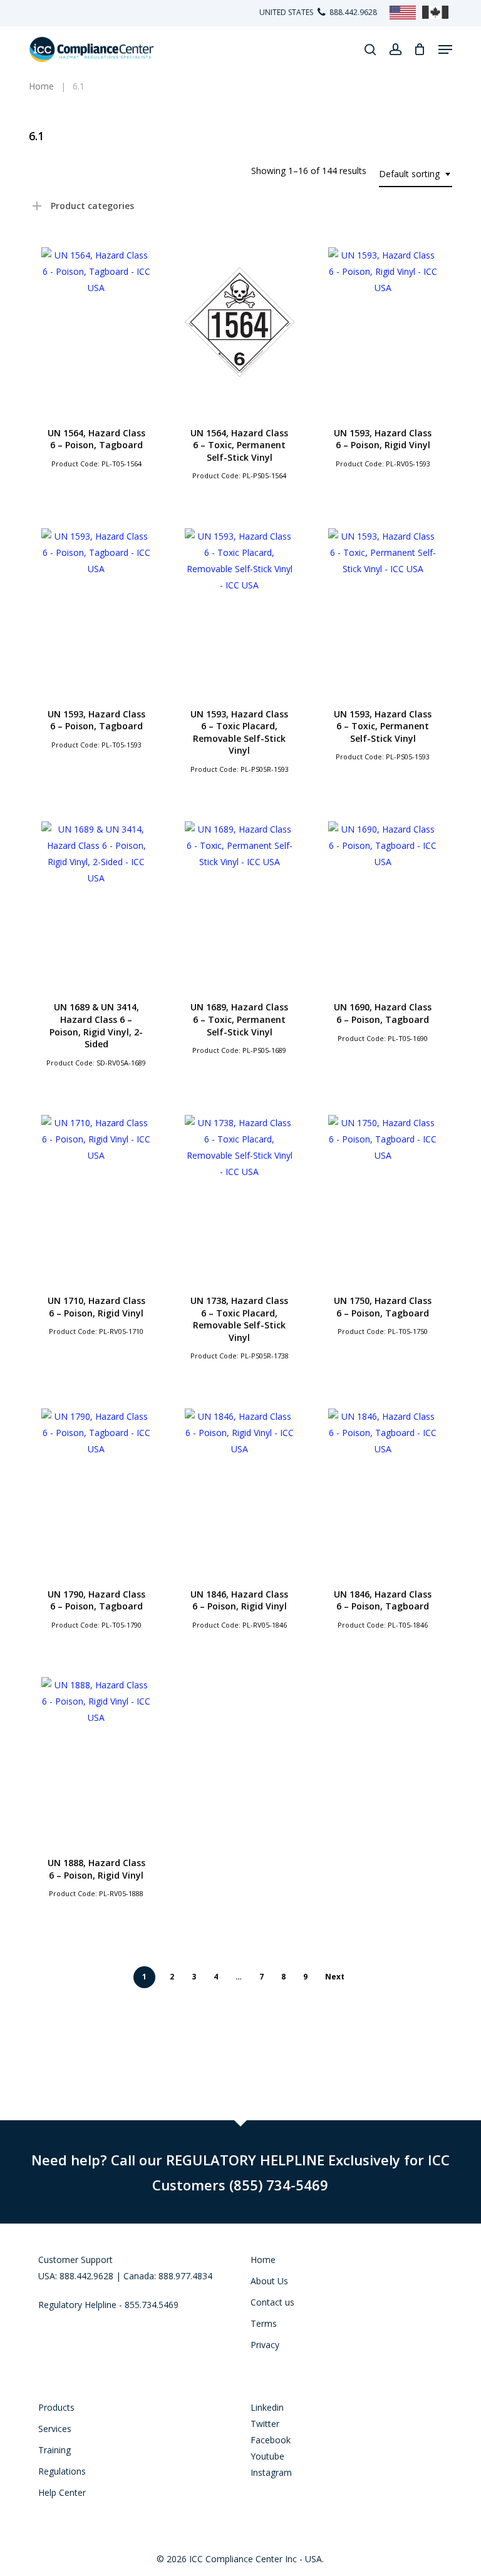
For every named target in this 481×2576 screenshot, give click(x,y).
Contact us (272, 2302)
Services (55, 2429)
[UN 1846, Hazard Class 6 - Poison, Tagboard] (383, 1484)
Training (54, 2450)
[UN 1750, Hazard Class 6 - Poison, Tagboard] (383, 1190)
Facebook (271, 2440)
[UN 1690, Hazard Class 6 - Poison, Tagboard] (383, 896)
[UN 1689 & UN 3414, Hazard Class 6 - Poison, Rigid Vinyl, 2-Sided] (96, 896)
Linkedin (267, 2407)
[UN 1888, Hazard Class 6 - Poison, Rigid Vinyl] (96, 1752)
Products (56, 2407)
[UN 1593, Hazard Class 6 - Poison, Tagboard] (96, 603)
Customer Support (75, 2260)
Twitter (265, 2424)
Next (335, 1977)
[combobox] (416, 174)
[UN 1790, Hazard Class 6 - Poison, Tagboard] (96, 1484)
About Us (269, 2281)
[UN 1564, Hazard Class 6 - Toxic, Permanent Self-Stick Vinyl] (240, 322)
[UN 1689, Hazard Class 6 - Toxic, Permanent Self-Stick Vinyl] (240, 896)
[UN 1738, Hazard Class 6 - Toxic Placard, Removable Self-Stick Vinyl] (240, 1190)
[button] (445, 49)
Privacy (265, 2345)
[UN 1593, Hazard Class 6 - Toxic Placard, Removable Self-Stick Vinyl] (240, 603)
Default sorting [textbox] (409, 174)
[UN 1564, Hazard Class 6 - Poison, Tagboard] (96, 322)
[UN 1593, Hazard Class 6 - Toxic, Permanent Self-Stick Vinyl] (383, 603)
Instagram (271, 2472)
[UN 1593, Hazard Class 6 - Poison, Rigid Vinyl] (383, 322)
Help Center (62, 2492)
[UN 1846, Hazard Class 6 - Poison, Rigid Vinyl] (240, 1484)
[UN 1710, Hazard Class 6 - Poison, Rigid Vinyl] (96, 1190)
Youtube (267, 2456)
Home (263, 2260)
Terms (264, 2323)
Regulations (62, 2471)
